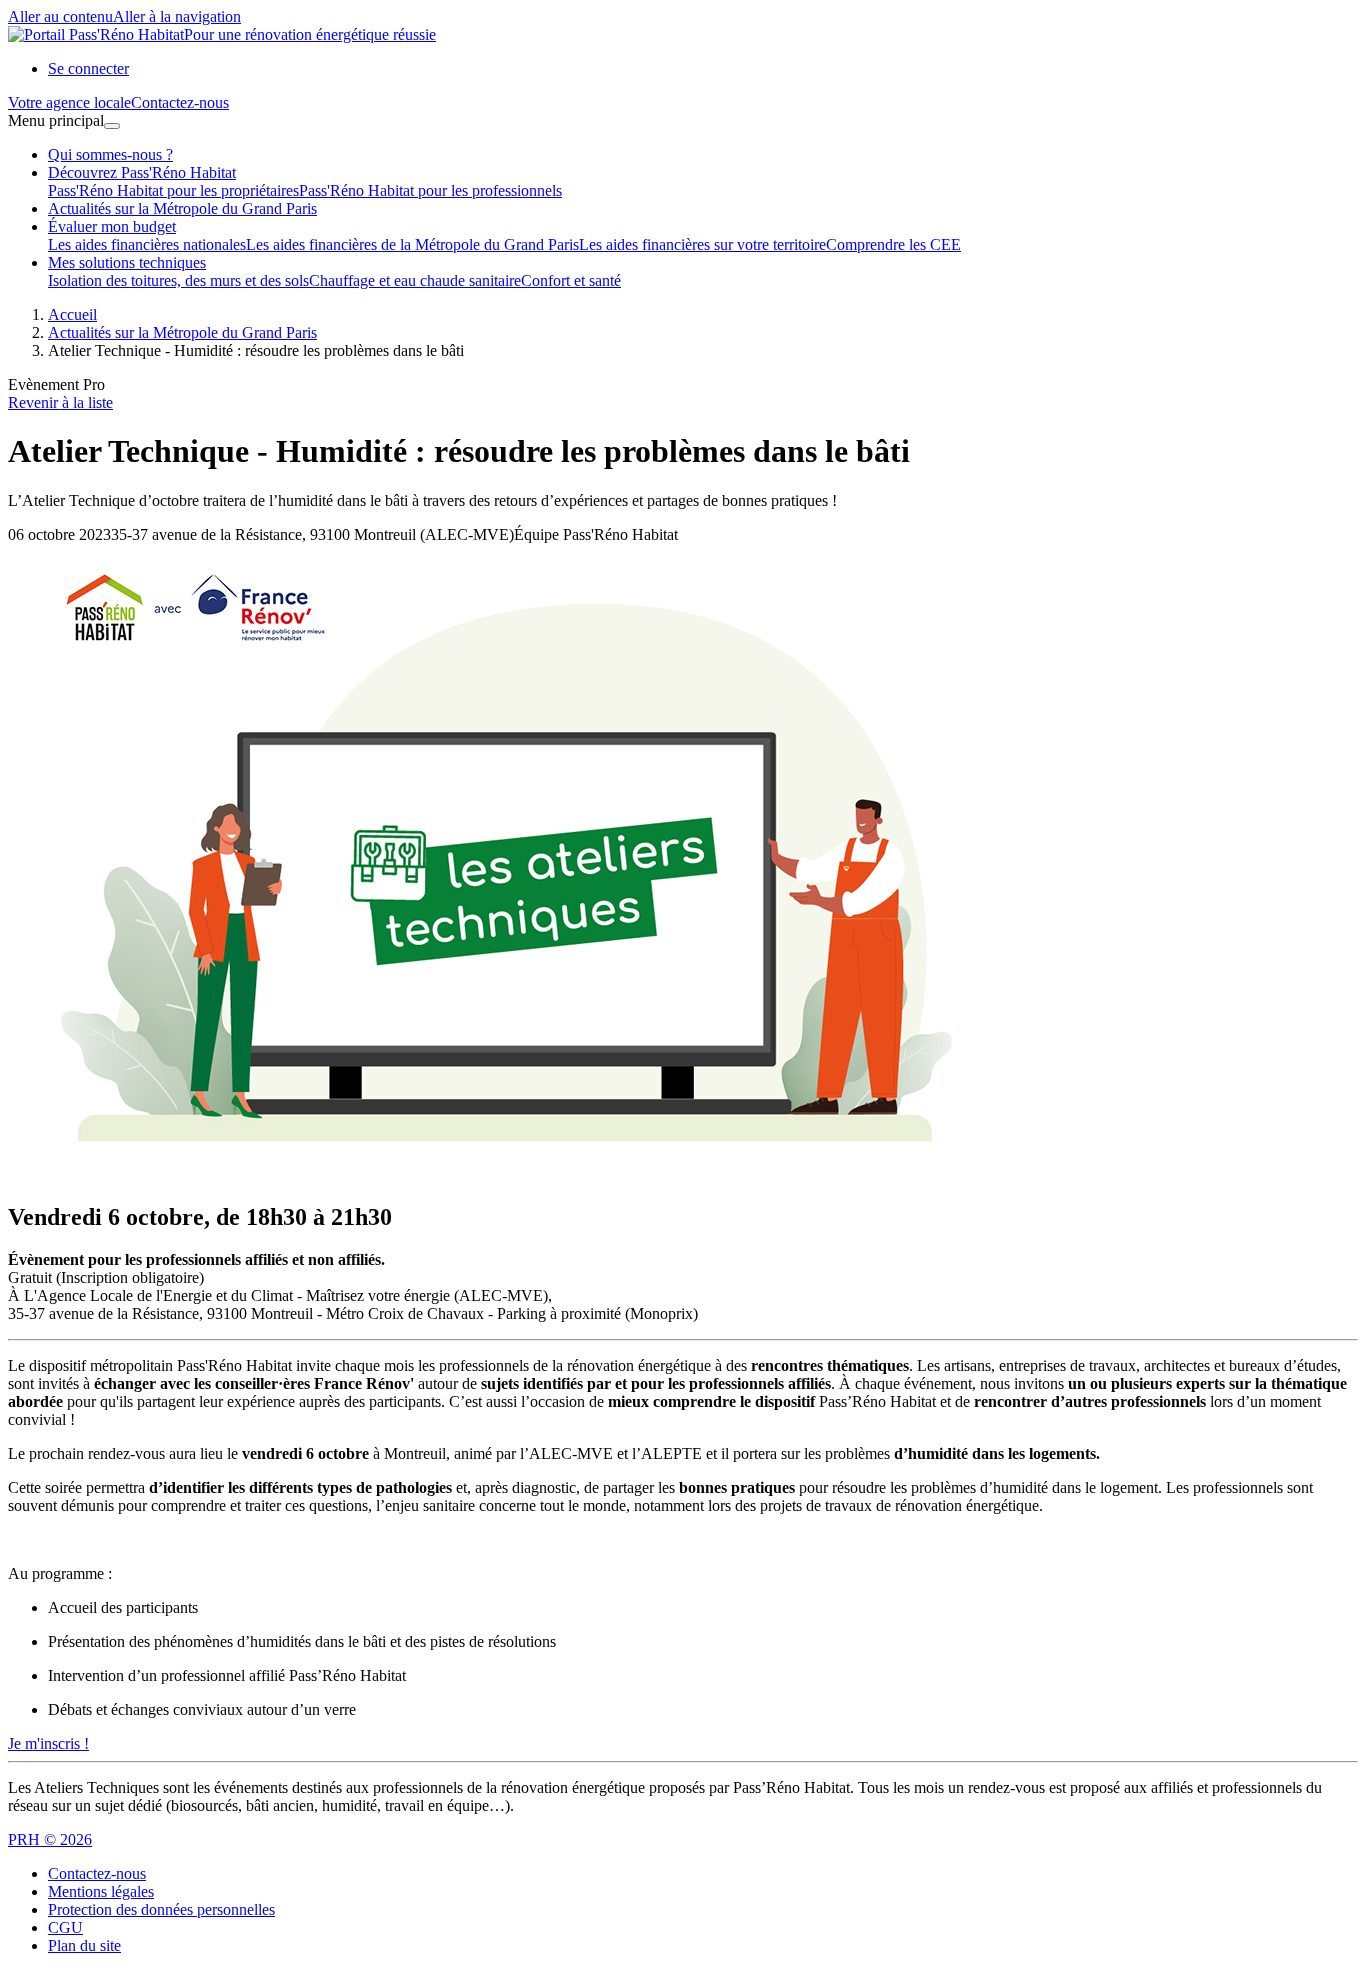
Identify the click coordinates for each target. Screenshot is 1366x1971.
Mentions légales (101, 1891)
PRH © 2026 (50, 1839)
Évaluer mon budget (112, 226)
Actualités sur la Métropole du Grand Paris (182, 208)
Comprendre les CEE (893, 244)
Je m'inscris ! (48, 1743)
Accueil (72, 314)
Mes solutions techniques (127, 262)
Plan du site (84, 1945)
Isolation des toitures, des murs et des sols (178, 280)
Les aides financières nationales (147, 244)
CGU (65, 1927)
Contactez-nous (97, 1873)
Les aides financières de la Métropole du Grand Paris (412, 244)
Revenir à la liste (60, 402)
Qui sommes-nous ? (110, 154)
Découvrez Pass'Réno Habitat (142, 172)
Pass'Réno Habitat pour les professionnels (430, 190)
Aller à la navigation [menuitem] (177, 16)
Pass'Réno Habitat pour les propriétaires (173, 190)
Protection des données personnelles (161, 1909)
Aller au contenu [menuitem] (60, 16)
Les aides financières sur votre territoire (702, 244)
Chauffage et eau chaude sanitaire (415, 280)
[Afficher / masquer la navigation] (112, 126)
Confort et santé (571, 280)
